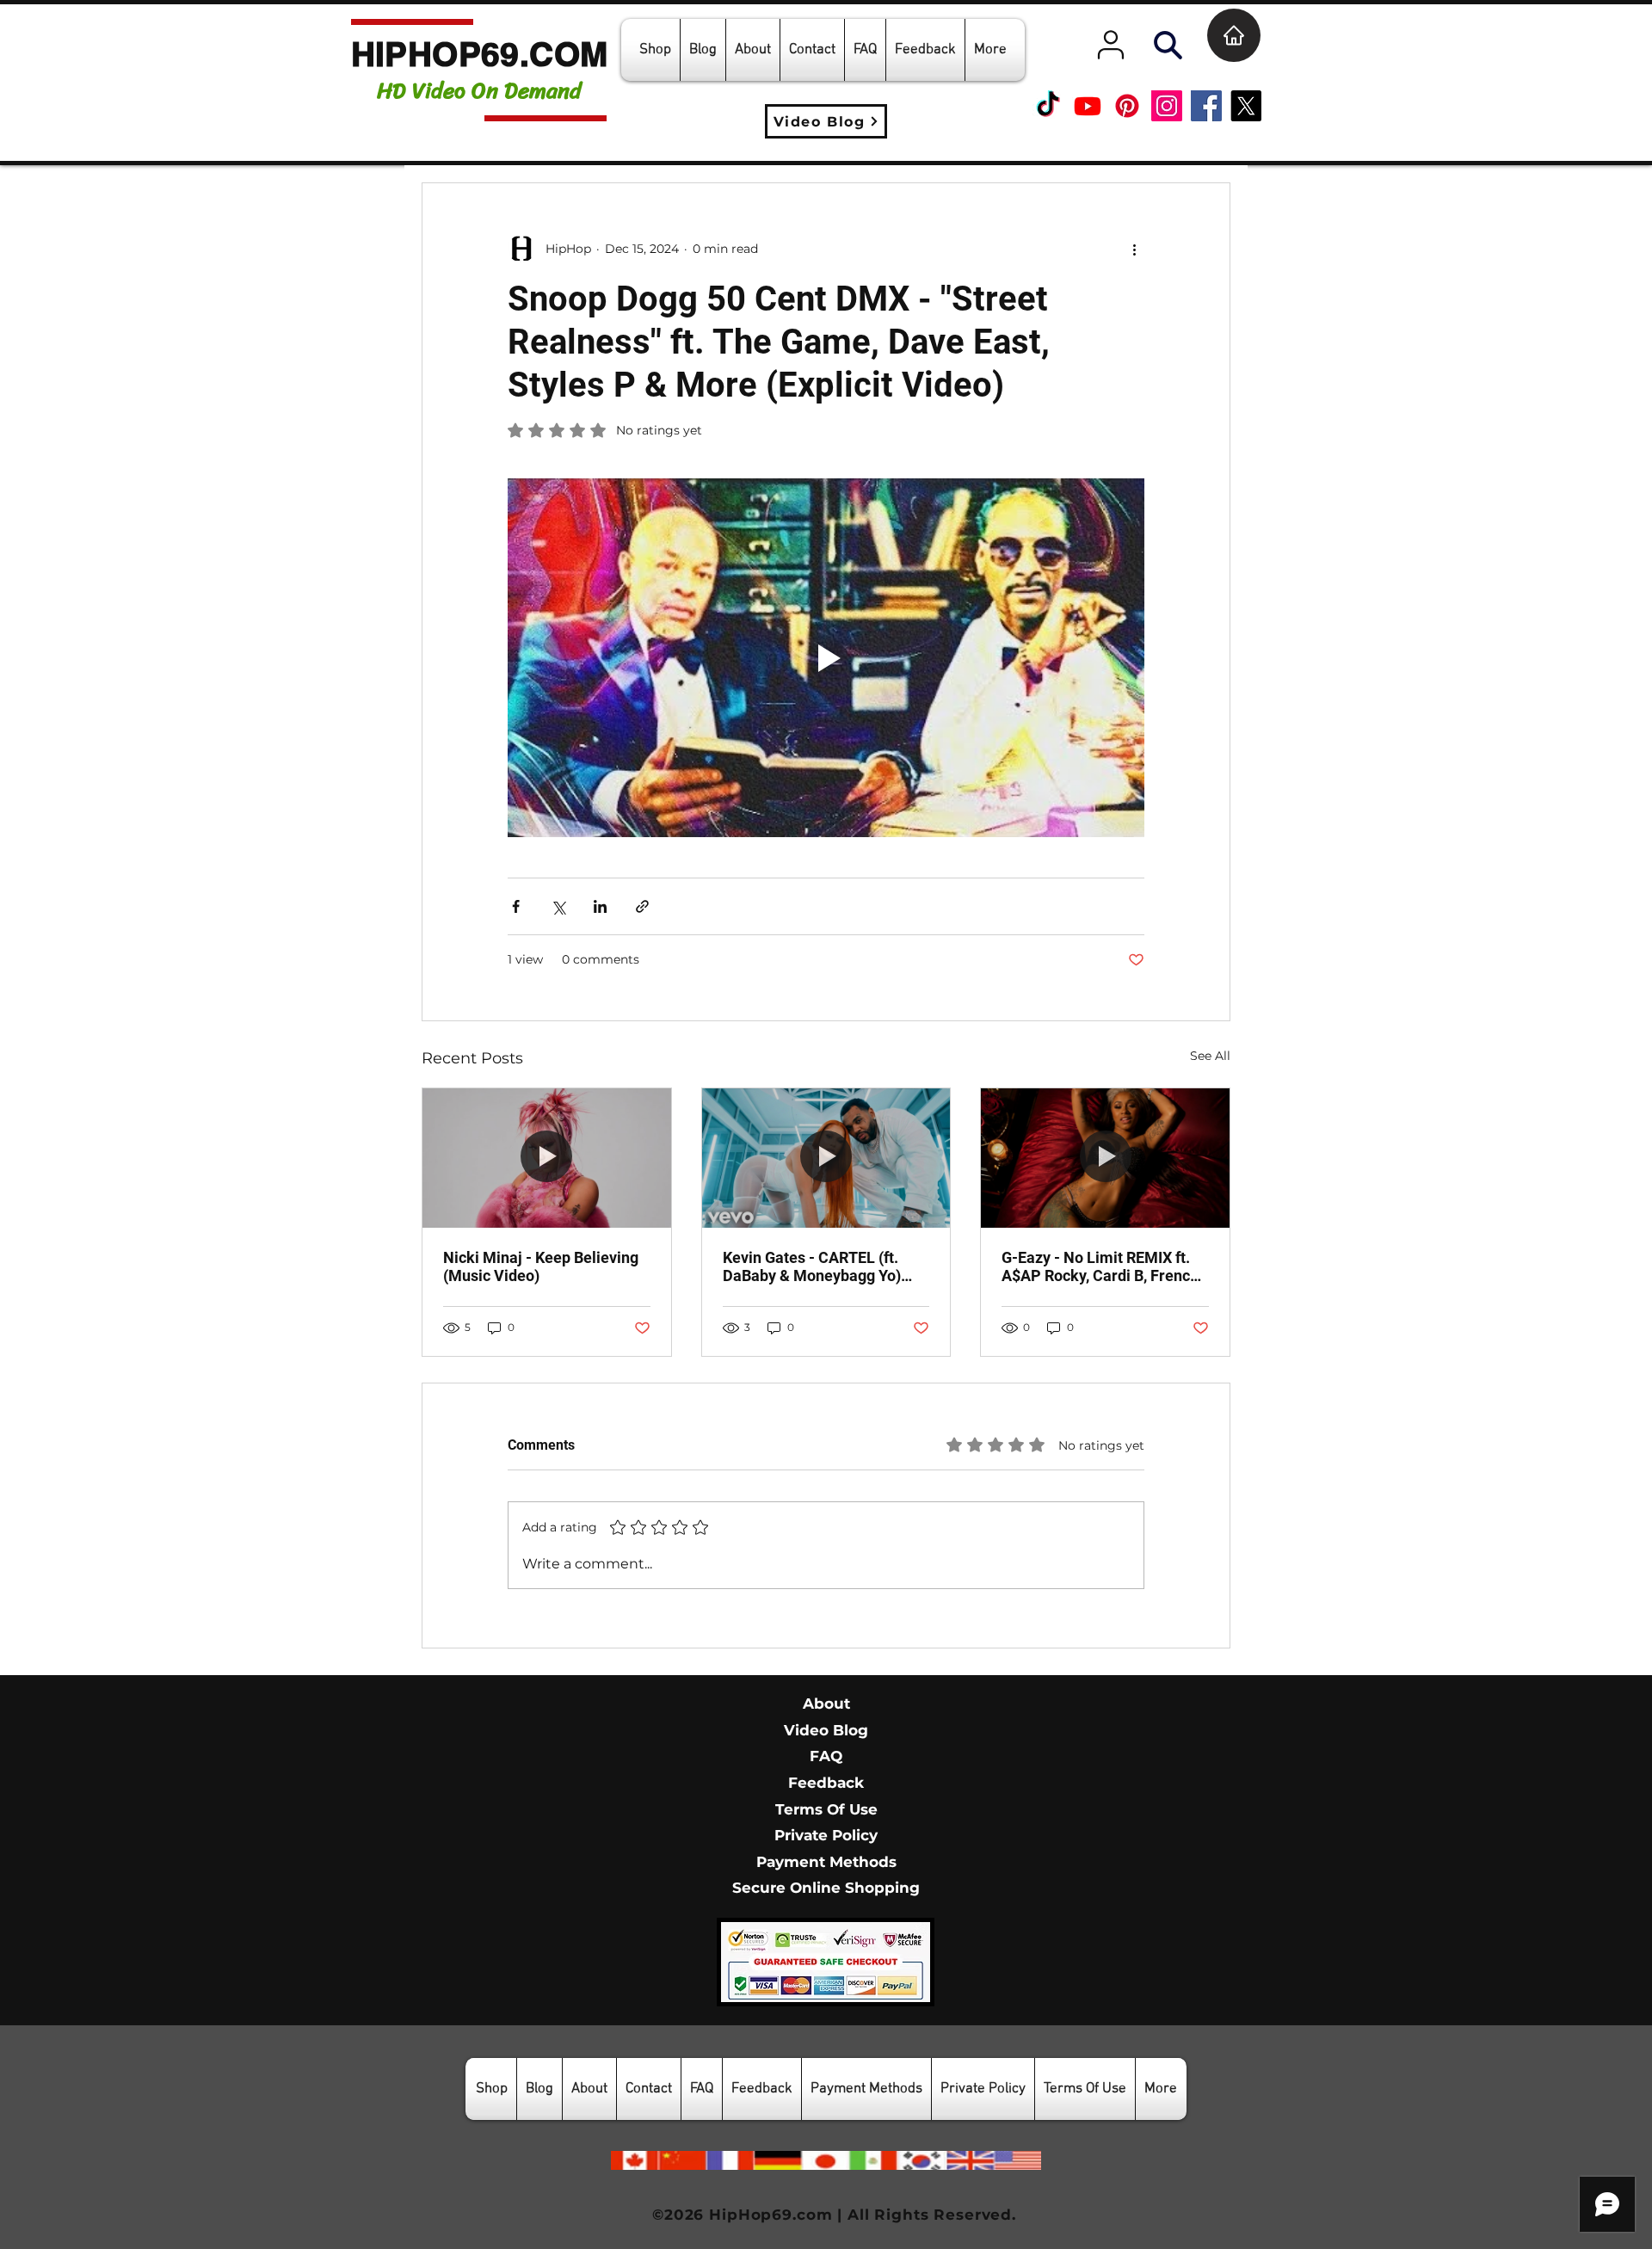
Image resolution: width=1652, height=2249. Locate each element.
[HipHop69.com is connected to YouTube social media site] (1088, 106)
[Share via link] (642, 906)
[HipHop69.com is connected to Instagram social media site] (1167, 106)
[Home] (1234, 35)
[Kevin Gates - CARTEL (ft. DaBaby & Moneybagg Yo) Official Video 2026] (826, 1158)
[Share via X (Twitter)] (558, 906)
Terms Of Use (826, 1809)
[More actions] (1134, 249)
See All (1210, 1056)
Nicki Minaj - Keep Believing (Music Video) (541, 1266)
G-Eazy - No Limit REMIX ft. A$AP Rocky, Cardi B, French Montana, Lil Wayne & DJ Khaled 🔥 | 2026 (1100, 1266)
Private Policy (826, 1835)
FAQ (826, 1756)
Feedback (826, 1783)
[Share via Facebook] (516, 906)
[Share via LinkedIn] (600, 906)
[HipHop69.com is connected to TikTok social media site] (1048, 106)
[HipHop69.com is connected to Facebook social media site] (1206, 106)
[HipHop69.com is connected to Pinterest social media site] (1127, 106)
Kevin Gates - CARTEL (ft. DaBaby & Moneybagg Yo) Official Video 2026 (812, 1266)
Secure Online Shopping (826, 1888)
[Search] (1168, 45)
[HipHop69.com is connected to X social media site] (1246, 106)
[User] (1111, 45)
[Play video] (826, 657)
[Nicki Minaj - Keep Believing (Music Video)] (547, 1158)
